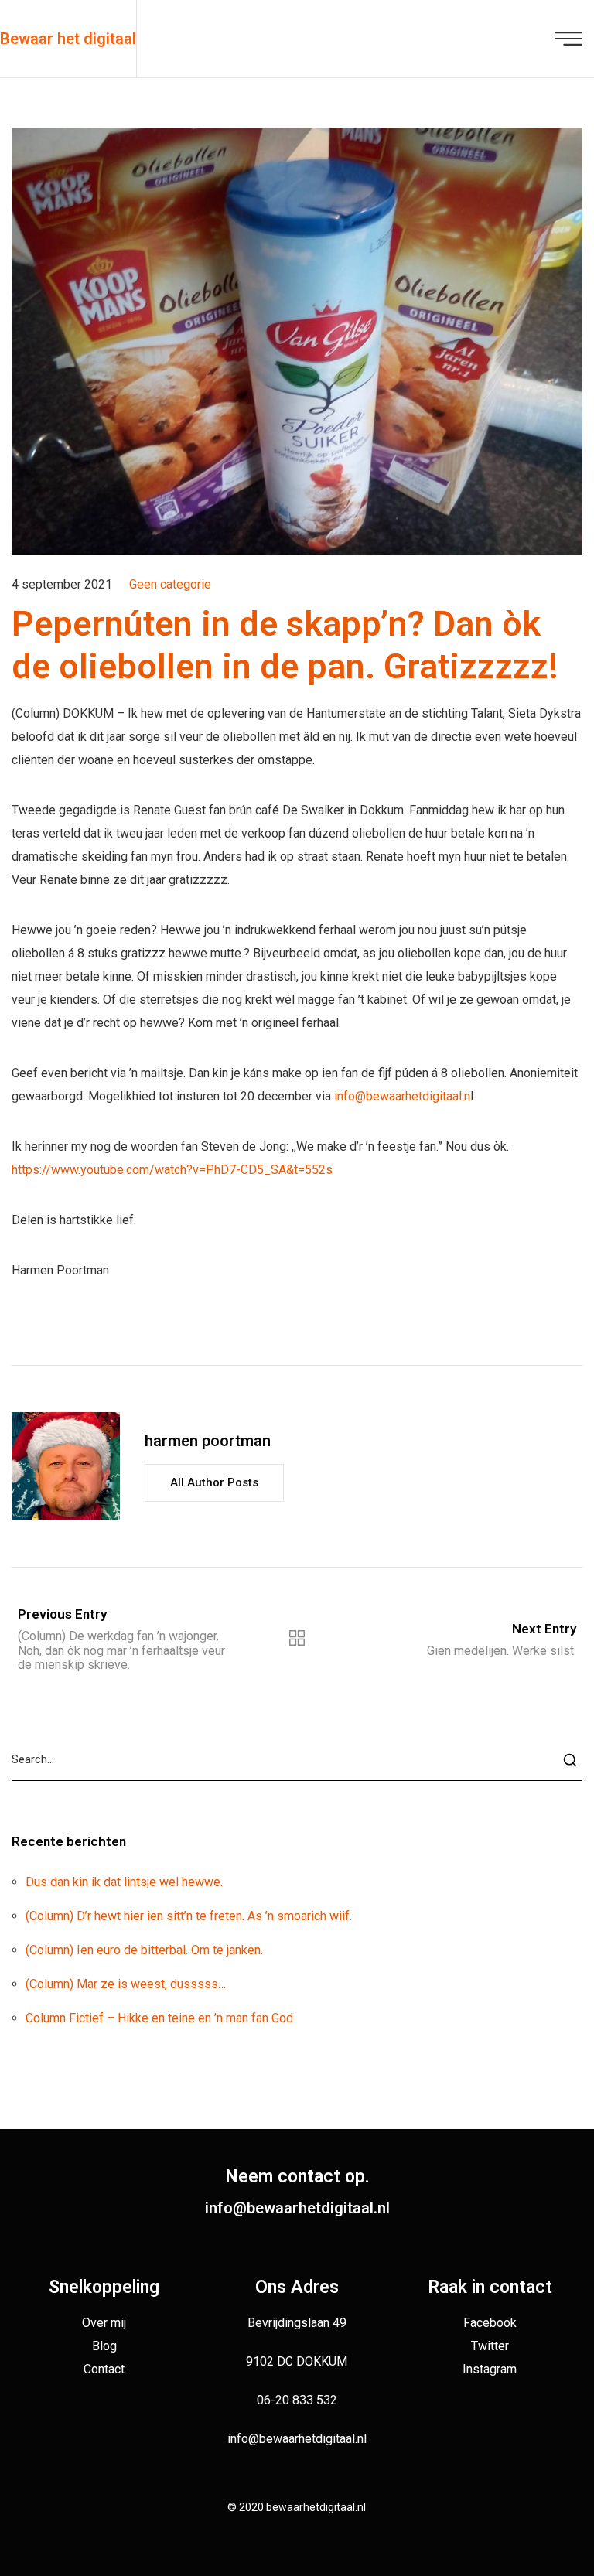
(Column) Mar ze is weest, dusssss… (126, 1984)
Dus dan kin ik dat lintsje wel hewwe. (124, 1882)
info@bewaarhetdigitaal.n (402, 1096)
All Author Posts (214, 1482)
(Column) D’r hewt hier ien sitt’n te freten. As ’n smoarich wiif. (189, 1916)
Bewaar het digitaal (68, 39)
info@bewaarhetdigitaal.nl (297, 2208)
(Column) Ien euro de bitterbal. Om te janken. (144, 1950)
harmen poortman (208, 1441)
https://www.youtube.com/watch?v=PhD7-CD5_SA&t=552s (172, 1170)
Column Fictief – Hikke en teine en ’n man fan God (159, 2018)
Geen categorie (170, 584)
